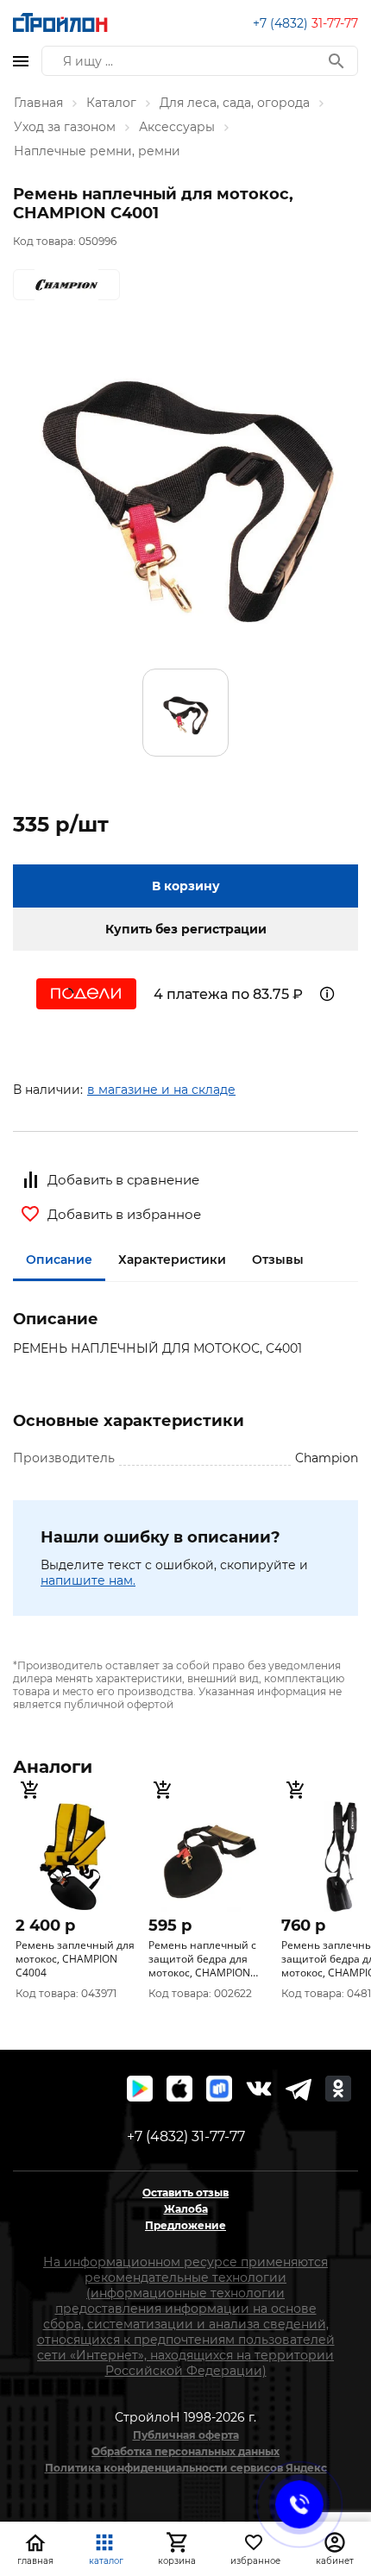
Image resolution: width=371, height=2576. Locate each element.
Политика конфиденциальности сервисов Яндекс (186, 2468)
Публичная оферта (186, 2435)
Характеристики (172, 1260)
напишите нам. (88, 1580)
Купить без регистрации (186, 929)
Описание (59, 1260)
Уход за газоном (65, 127)
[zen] (299, 2089)
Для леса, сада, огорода (235, 103)
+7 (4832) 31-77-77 (186, 2136)
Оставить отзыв (185, 2193)
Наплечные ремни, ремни (97, 151)
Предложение (185, 2225)
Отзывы (278, 1260)
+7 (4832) (305, 23)
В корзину (186, 886)
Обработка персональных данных (185, 2451)
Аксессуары (177, 127)
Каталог (111, 103)
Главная (38, 103)
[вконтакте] (259, 2089)
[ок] (338, 2089)
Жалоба (186, 2209)
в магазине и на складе (161, 1090)
